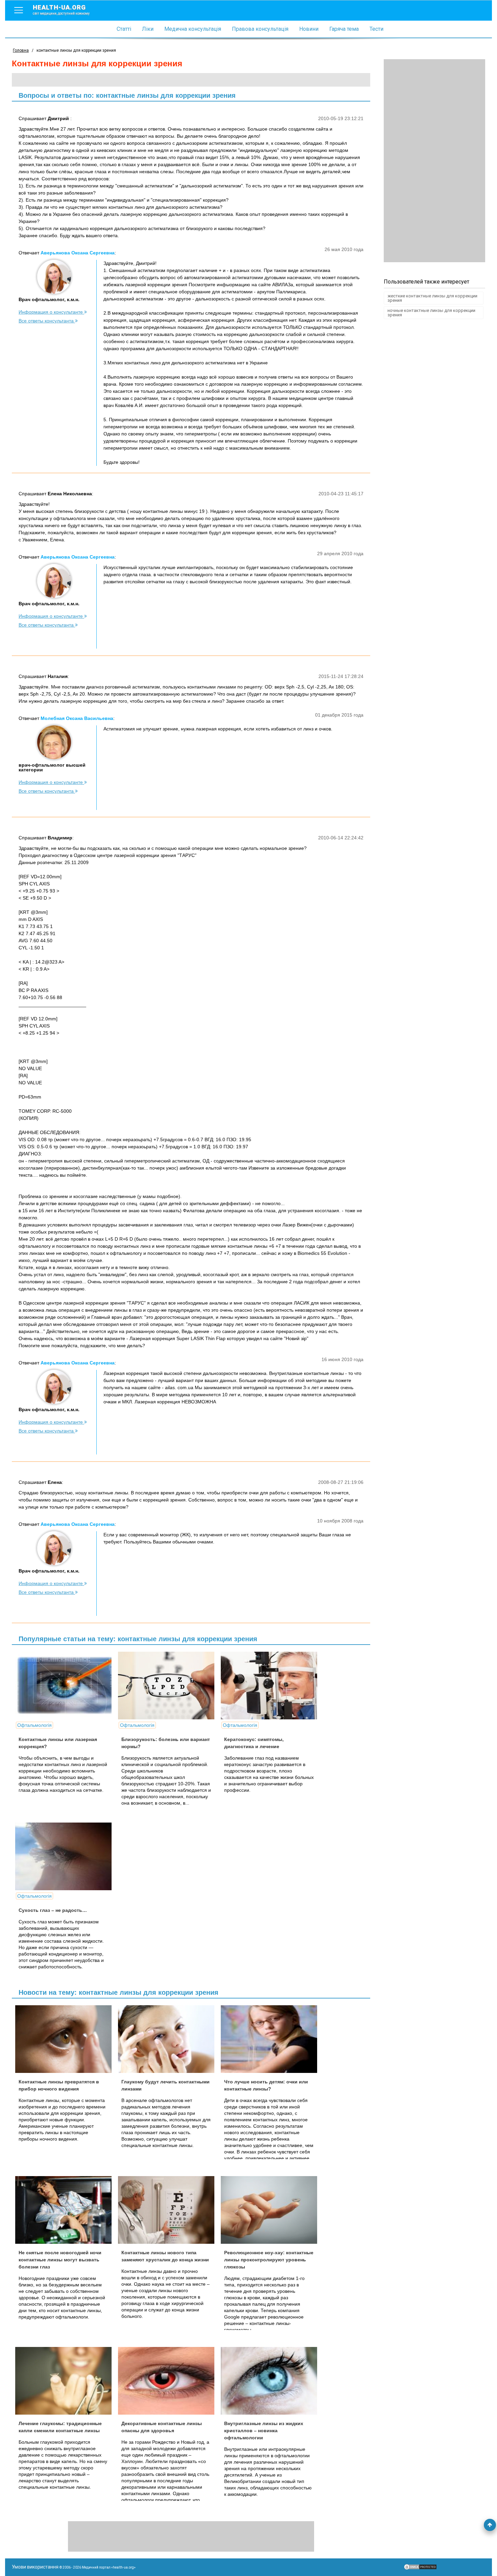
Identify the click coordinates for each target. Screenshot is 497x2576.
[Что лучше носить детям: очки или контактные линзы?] (271, 2039)
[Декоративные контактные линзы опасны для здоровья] (169, 2381)
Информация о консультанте (51, 312)
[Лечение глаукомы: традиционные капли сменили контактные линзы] (66, 2381)
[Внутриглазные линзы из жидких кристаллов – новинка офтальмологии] (271, 2381)
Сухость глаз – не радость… (53, 1910)
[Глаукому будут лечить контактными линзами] (169, 2039)
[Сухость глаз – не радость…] (66, 1856)
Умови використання (35, 2567)
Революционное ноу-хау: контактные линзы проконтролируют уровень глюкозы (269, 2260)
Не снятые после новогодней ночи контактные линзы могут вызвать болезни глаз (60, 2260)
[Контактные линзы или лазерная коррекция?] (66, 1686)
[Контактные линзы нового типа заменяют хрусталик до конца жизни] (169, 2210)
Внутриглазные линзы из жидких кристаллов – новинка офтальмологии (264, 2431)
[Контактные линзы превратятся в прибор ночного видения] (66, 2039)
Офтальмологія (34, 1725)
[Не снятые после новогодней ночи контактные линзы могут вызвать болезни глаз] (66, 2210)
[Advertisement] (434, 161)
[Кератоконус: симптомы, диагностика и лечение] (271, 1686)
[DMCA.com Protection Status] (420, 2569)
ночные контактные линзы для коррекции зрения (431, 313)
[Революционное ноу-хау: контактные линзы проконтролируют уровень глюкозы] (271, 2210)
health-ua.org (61, 9)
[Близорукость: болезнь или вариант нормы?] (169, 1686)
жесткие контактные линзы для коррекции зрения (432, 298)
